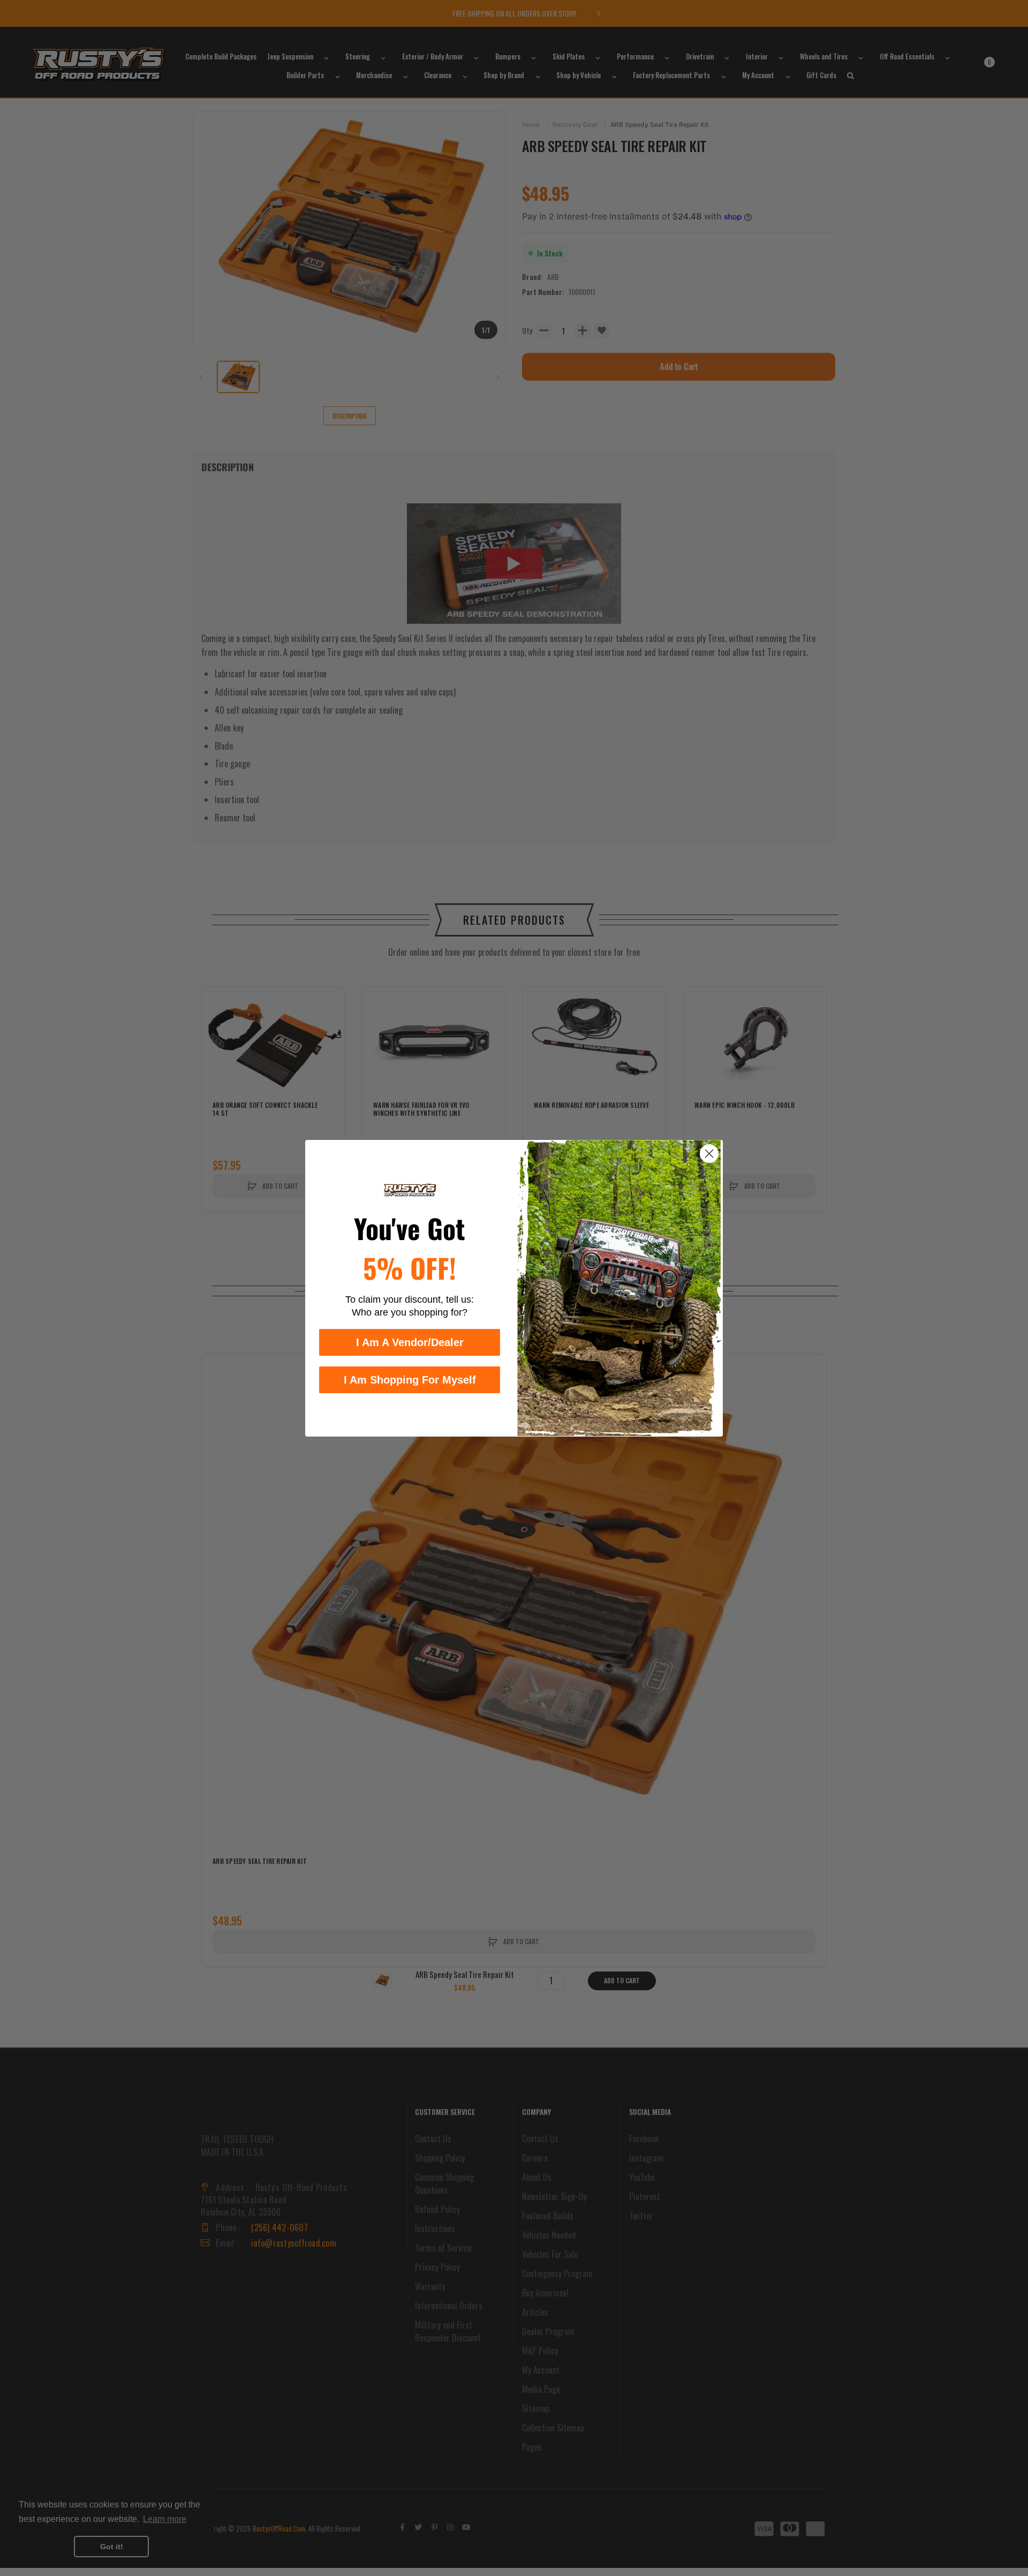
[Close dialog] (709, 1154)
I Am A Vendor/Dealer (410, 1342)
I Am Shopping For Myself (410, 1379)
